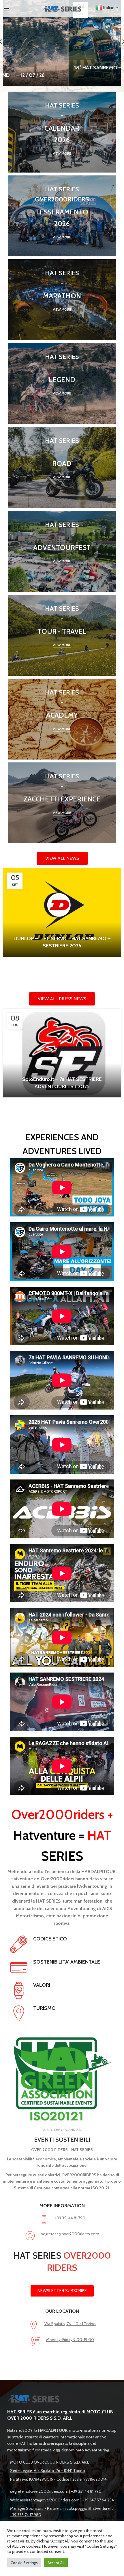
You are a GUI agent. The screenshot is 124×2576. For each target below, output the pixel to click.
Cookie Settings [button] (24, 2563)
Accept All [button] (56, 2563)
